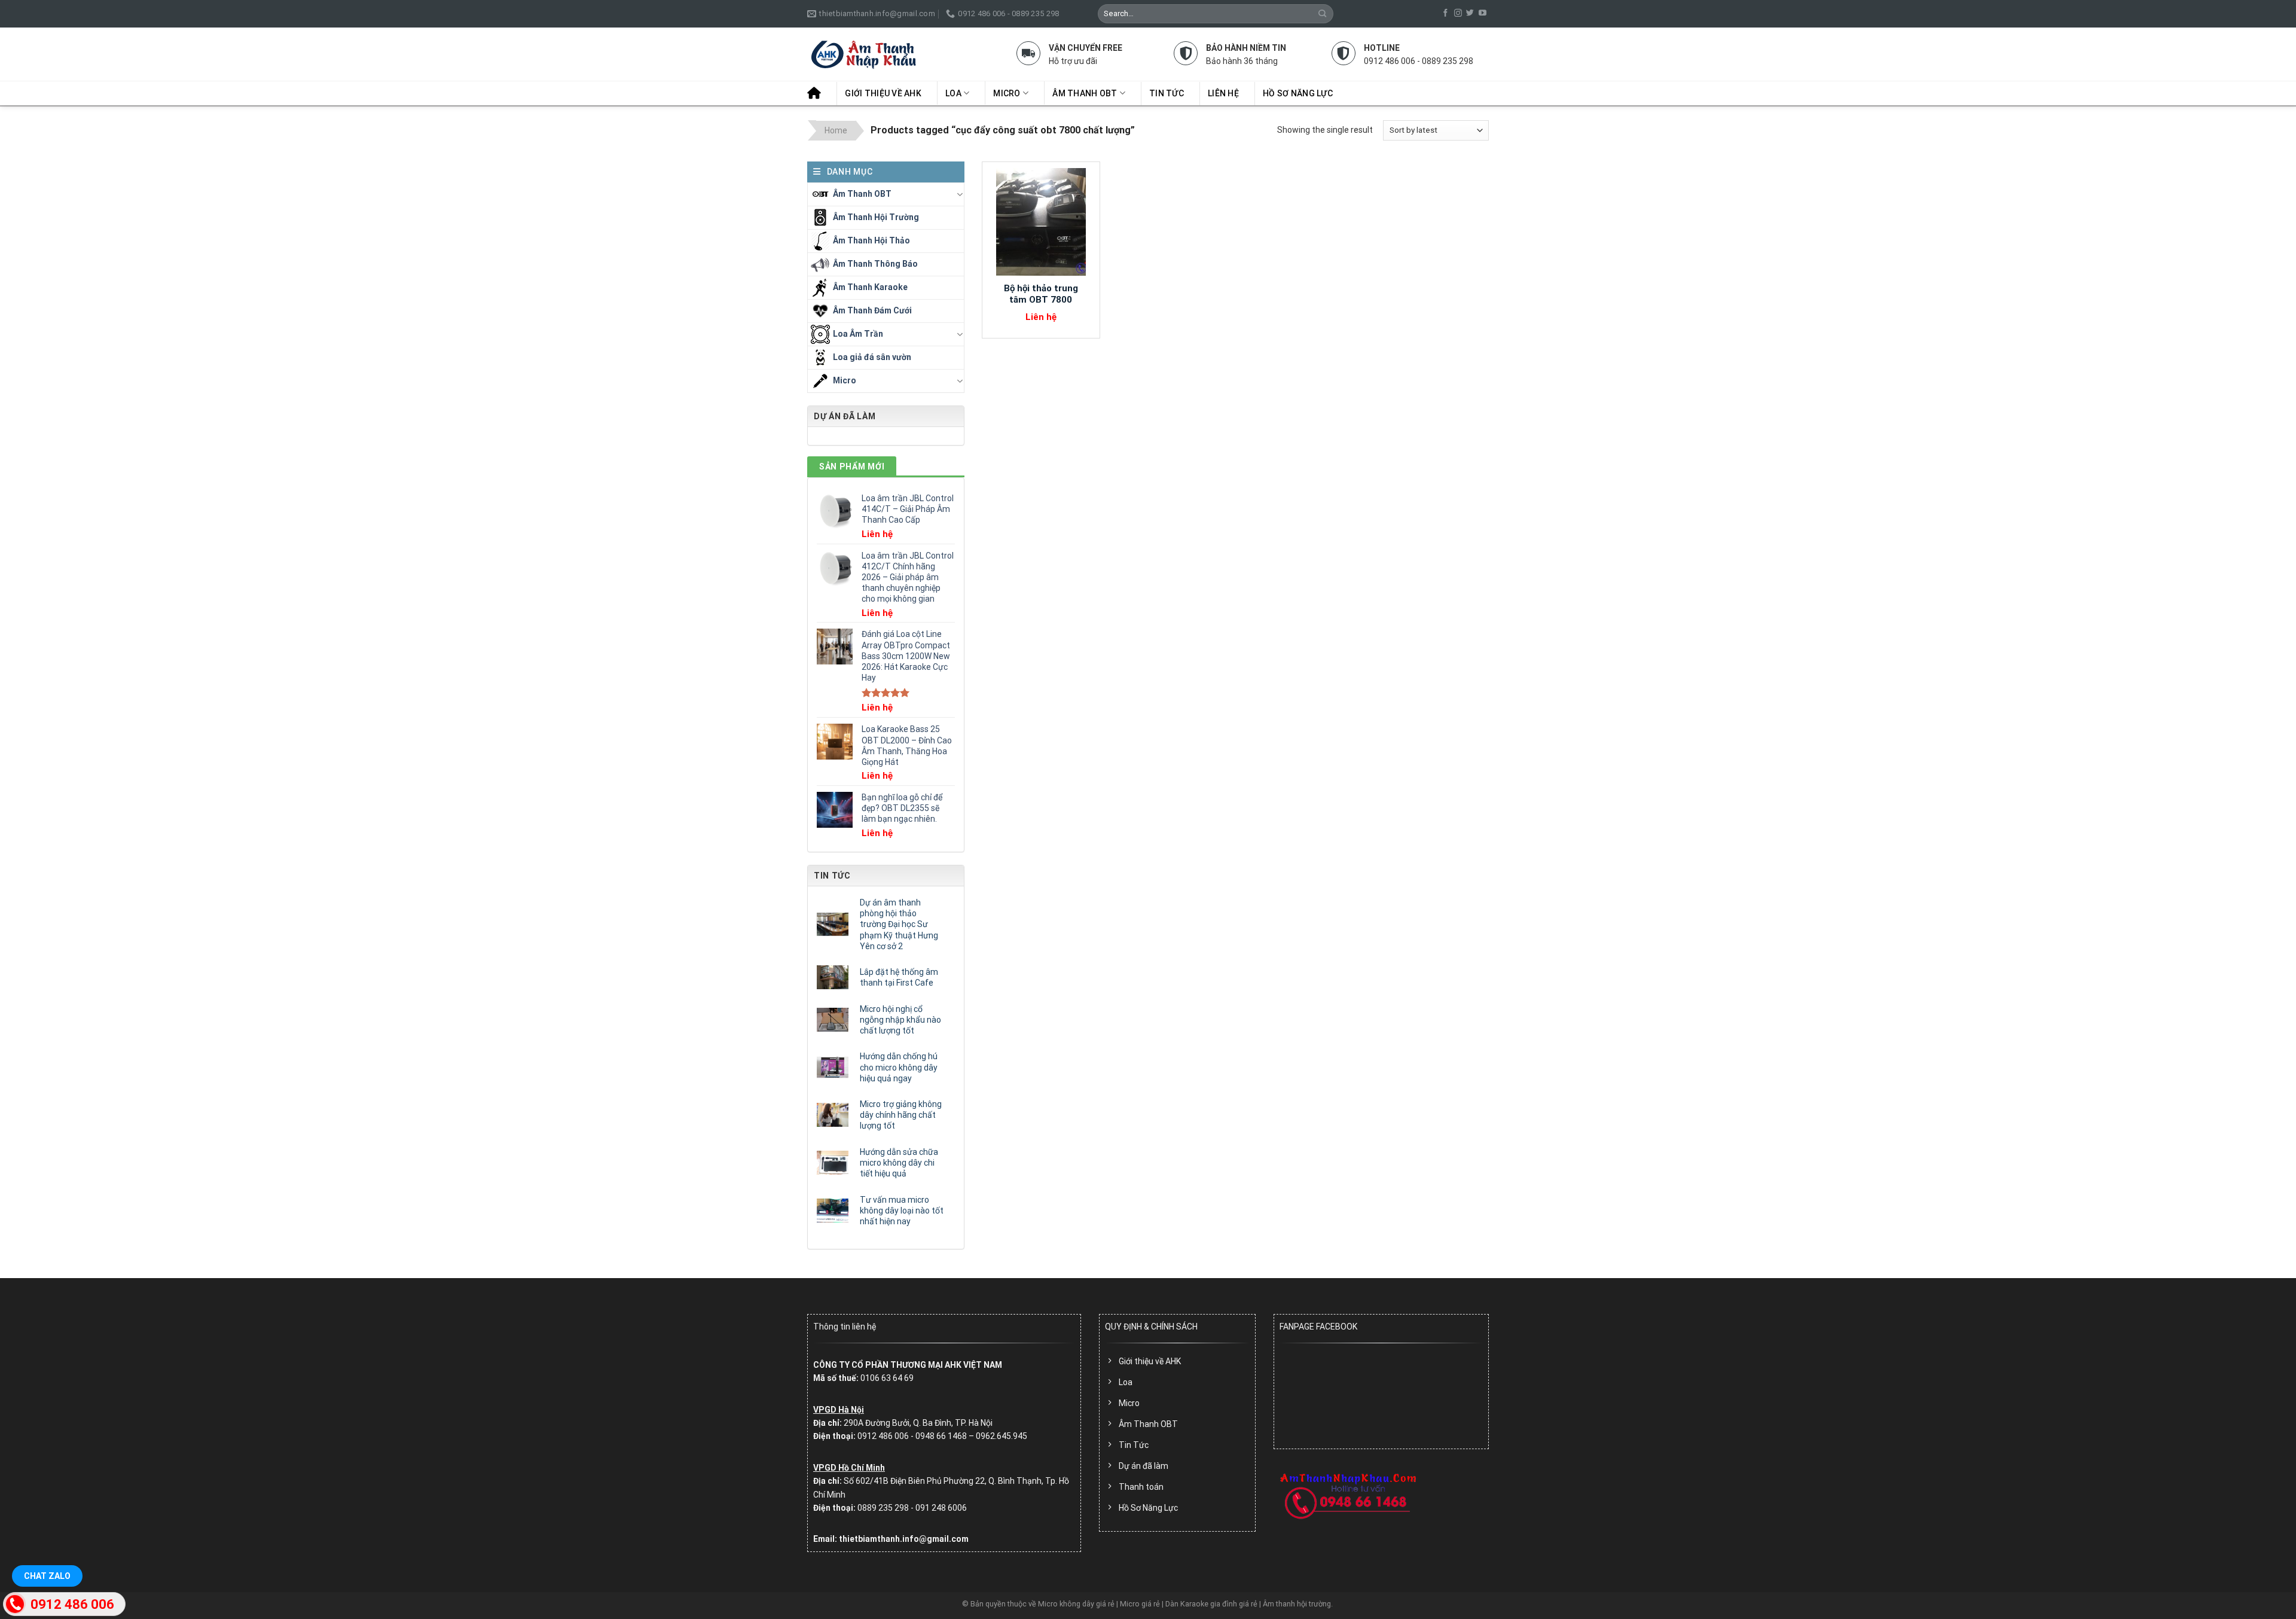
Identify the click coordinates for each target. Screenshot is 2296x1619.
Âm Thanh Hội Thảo (871, 240)
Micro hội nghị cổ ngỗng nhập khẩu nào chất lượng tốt (900, 1020)
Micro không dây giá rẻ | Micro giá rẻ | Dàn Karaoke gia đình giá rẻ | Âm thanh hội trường (1184, 1604)
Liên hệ (1223, 93)
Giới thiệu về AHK (883, 93)
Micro (1007, 93)
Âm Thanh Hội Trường (876, 217)
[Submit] (1323, 13)
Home (836, 130)
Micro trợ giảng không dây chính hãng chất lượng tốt (901, 1115)
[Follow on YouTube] (1483, 13)
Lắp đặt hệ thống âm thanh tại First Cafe (899, 977)
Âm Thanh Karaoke (870, 286)
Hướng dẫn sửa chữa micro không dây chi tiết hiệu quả (899, 1163)
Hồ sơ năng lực (1298, 93)
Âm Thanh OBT (1085, 93)
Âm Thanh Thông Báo (875, 263)
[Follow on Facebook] (1445, 13)
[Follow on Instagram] (1458, 13)
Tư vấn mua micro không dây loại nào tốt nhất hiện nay (902, 1211)
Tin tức (1167, 93)
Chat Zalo (47, 1576)
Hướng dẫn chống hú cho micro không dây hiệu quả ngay (899, 1067)
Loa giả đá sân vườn (872, 356)
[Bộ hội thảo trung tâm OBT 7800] (1041, 222)
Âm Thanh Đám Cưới (872, 310)
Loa (953, 93)
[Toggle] (960, 194)
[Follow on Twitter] (1470, 13)
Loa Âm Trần (858, 333)
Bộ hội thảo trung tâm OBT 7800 (1041, 294)
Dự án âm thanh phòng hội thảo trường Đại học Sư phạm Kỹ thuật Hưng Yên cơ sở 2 (899, 924)
